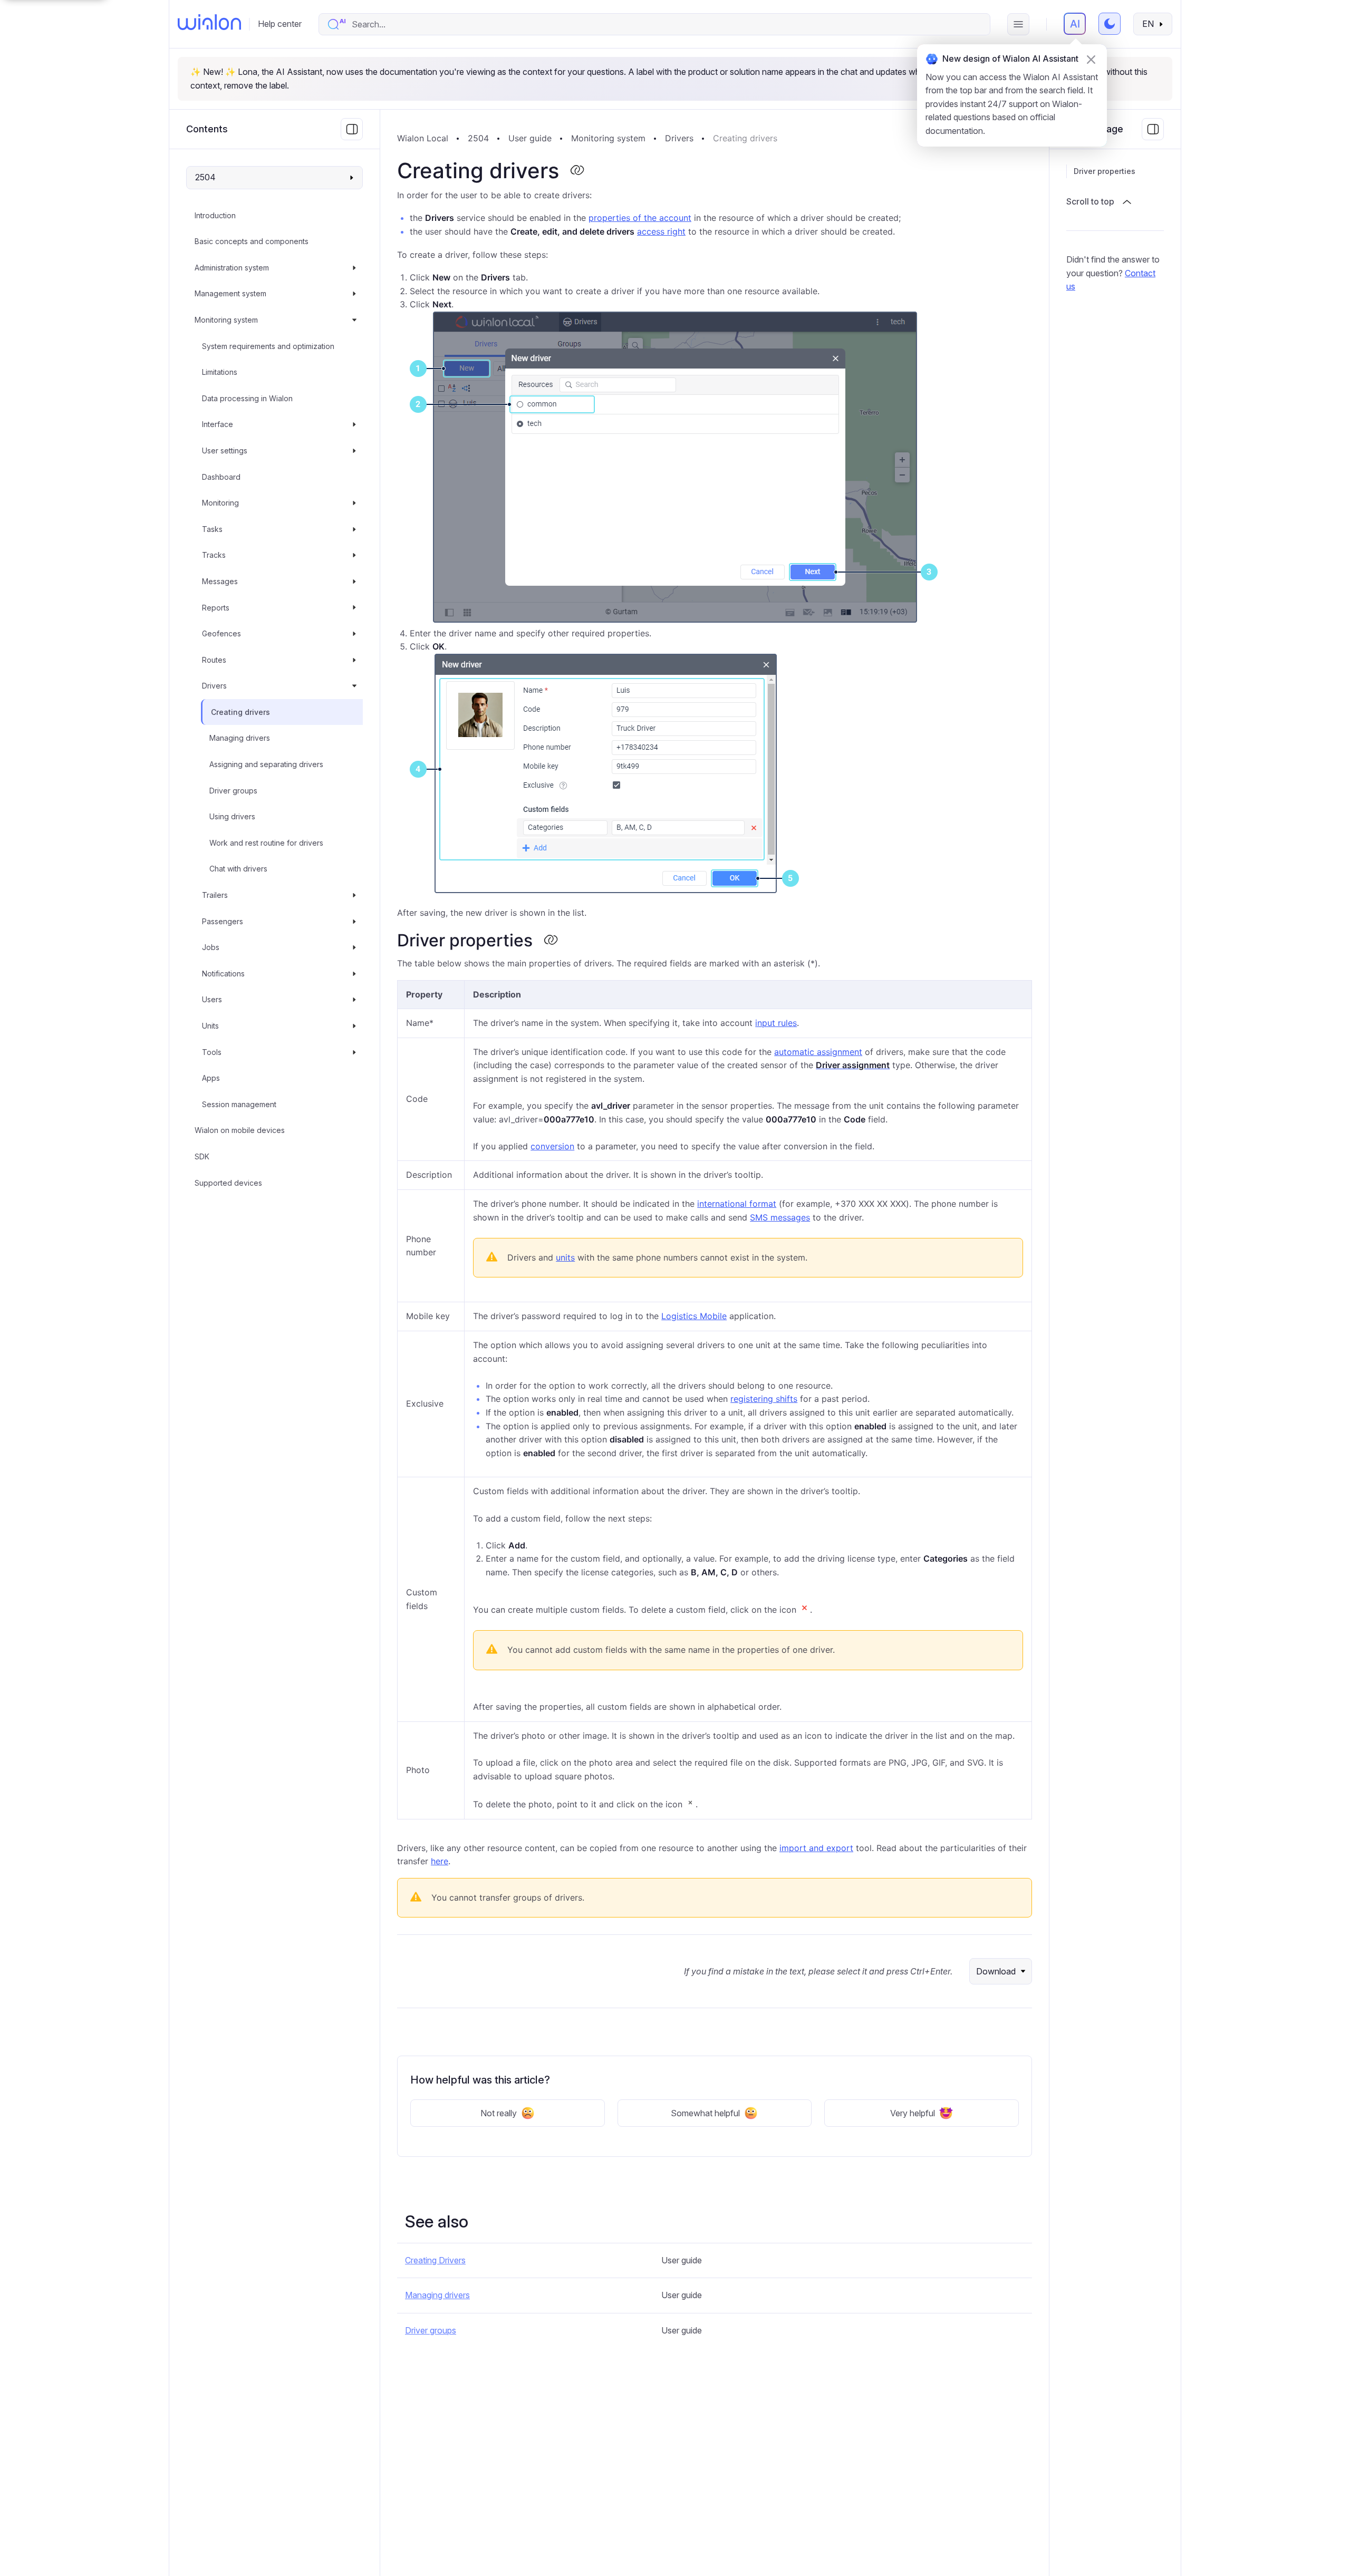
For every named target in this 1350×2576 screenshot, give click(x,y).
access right (661, 231)
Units (210, 1026)
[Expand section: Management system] (354, 294)
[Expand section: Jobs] (354, 947)
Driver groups (233, 791)
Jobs (211, 947)
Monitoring (220, 503)
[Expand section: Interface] (354, 425)
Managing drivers (240, 738)
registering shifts (764, 1399)
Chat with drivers (238, 869)
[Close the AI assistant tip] (1091, 60)
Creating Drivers (435, 2260)
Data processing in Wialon (247, 398)
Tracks (214, 555)
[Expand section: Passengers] (354, 922)
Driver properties (1105, 171)
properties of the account (640, 218)
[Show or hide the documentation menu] (352, 129)
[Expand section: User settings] (354, 451)
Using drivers (232, 816)
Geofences (221, 633)
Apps (211, 1078)
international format (737, 1204)
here (440, 1861)
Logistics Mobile (694, 1316)
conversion (552, 1146)
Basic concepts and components (252, 241)
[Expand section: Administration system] (354, 268)
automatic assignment (818, 1052)
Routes (214, 660)
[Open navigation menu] (1018, 24)
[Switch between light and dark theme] (1110, 24)
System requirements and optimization (268, 346)
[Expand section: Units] (354, 1026)
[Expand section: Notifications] (354, 974)
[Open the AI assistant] (1075, 24)
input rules (776, 1023)
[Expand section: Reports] (354, 608)
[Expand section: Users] (354, 1000)
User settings (225, 451)
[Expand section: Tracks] (354, 556)
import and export (816, 1848)
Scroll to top (1090, 201)
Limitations (220, 372)
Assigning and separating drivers (266, 764)
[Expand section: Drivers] (354, 686)
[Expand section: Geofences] (354, 634)
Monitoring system (226, 320)
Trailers (215, 895)
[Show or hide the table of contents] (1153, 129)
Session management (239, 1104)
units (565, 1257)
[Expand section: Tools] (354, 1052)
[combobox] (665, 24)
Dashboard (221, 477)
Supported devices (228, 1183)
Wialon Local (423, 138)
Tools (212, 1052)
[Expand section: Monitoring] (354, 503)
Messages (220, 581)
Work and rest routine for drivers (266, 843)
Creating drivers (240, 712)
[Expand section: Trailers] (354, 895)
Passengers (223, 921)
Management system (230, 294)
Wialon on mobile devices (240, 1131)
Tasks (212, 529)
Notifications (223, 974)
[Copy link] (577, 171)
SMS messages (780, 1217)
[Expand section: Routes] (354, 660)
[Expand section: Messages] (354, 582)
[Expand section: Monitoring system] (354, 320)
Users (212, 1000)
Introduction (215, 215)
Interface (218, 425)
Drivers (214, 686)
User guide (530, 138)
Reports (216, 608)
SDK (202, 1156)
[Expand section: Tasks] (354, 529)
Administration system (232, 268)
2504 (478, 138)
